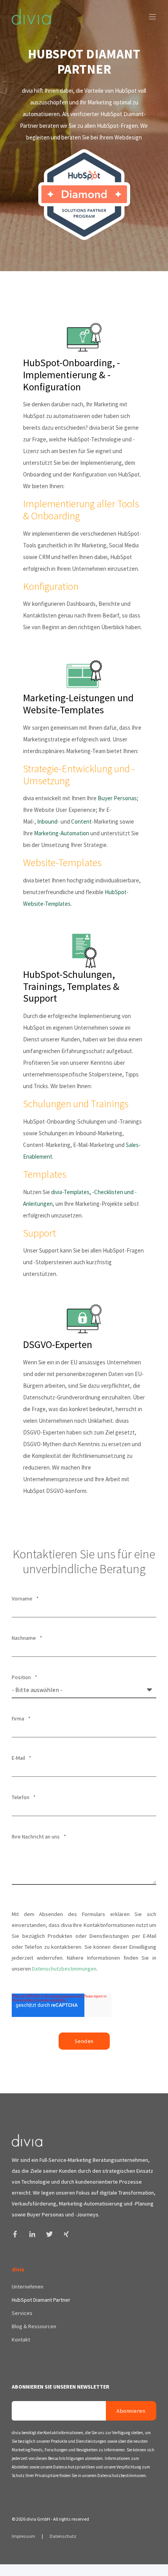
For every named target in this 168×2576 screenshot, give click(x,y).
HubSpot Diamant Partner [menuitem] (41, 2300)
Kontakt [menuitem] (21, 2340)
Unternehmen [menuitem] (28, 2287)
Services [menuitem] (22, 2313)
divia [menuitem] (18, 2270)
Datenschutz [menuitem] (63, 2536)
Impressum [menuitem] (24, 2536)
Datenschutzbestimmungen (64, 1969)
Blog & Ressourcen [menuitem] (34, 2326)
